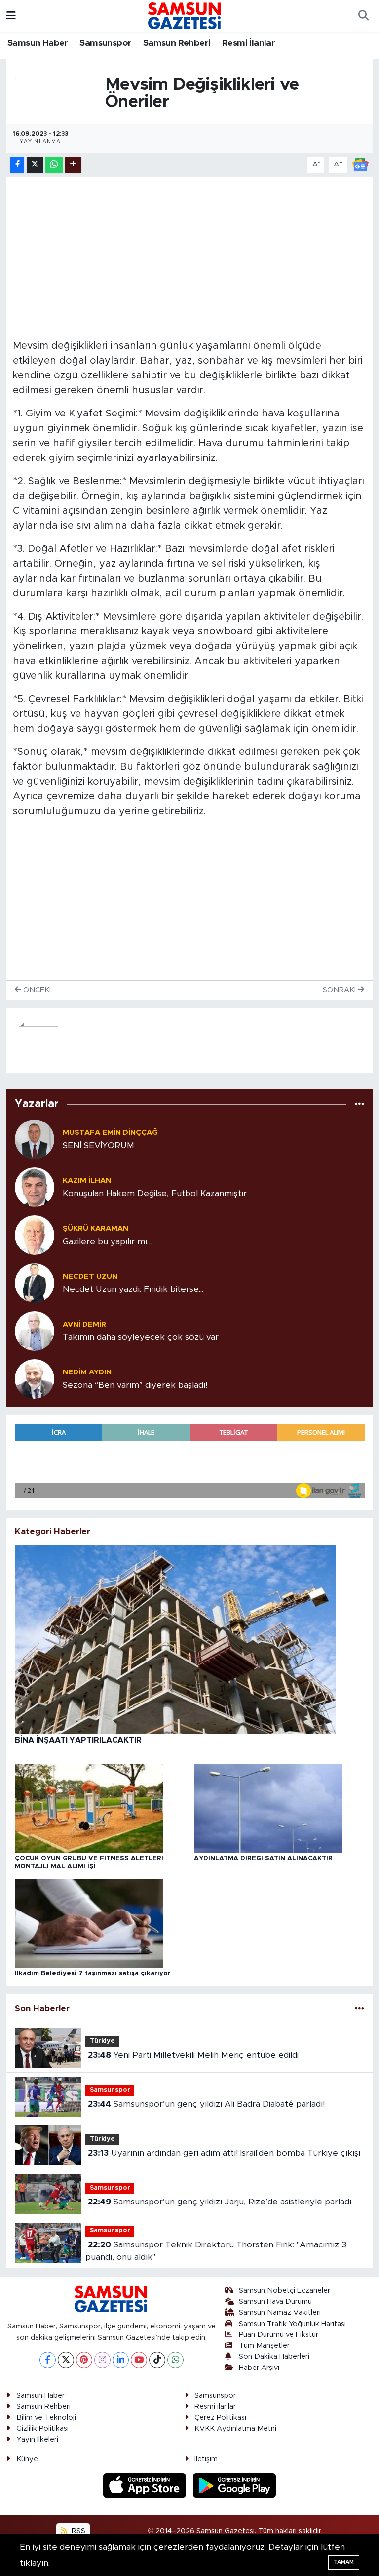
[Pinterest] (84, 2360)
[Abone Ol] (360, 164)
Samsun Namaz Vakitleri (280, 2312)
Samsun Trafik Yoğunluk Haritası (292, 2324)
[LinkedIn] (121, 2360)
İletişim (206, 2459)
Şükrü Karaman (95, 1228)
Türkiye (102, 2041)
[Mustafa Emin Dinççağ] (35, 1139)
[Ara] (363, 16)
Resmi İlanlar (248, 43)
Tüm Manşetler (264, 2346)
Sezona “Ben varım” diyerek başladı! (135, 1385)
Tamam (344, 2562)
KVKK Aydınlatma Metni (235, 2429)
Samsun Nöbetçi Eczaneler (284, 2291)
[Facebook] (48, 2360)
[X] (66, 2360)
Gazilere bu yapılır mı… (108, 1241)
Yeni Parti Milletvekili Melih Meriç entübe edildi (193, 2055)
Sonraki (340, 990)
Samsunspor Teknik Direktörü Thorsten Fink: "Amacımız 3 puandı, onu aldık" (216, 2251)
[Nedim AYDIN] (35, 1378)
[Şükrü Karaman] (35, 1234)
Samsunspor (105, 43)
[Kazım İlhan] (35, 1186)
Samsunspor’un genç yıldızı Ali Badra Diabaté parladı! (206, 2104)
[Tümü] (360, 1104)
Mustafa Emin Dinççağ (110, 1133)
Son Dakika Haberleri (274, 2356)
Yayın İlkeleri (37, 2439)
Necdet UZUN (90, 1276)
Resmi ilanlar (215, 2406)
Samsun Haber (38, 43)
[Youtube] (139, 2360)
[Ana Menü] (11, 16)
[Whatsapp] (175, 2360)
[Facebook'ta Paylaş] (17, 165)
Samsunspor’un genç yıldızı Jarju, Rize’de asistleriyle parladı (220, 2202)
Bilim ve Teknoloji (46, 2418)
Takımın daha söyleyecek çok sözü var (141, 1337)
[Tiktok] (157, 2360)
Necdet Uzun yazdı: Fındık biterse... (133, 1289)
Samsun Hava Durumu (275, 2302)
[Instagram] (102, 2360)
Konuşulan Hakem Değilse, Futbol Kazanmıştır (155, 1193)
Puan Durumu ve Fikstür (279, 2335)
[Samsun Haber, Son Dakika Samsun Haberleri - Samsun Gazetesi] (185, 15)
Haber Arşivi (259, 2368)
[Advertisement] (190, 252)
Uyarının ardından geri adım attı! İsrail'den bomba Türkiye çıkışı (224, 2153)
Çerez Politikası (220, 2418)
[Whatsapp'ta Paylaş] (54, 165)
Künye (27, 2459)
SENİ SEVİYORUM (98, 1145)
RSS (77, 2531)
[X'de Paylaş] (35, 165)
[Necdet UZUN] (35, 1282)
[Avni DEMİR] (35, 1330)
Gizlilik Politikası (42, 2429)
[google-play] (235, 2485)
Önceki (36, 990)
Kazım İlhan (87, 1181)
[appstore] (146, 2485)
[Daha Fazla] (73, 165)
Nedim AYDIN (87, 1372)
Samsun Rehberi (177, 43)
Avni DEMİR (84, 1324)
